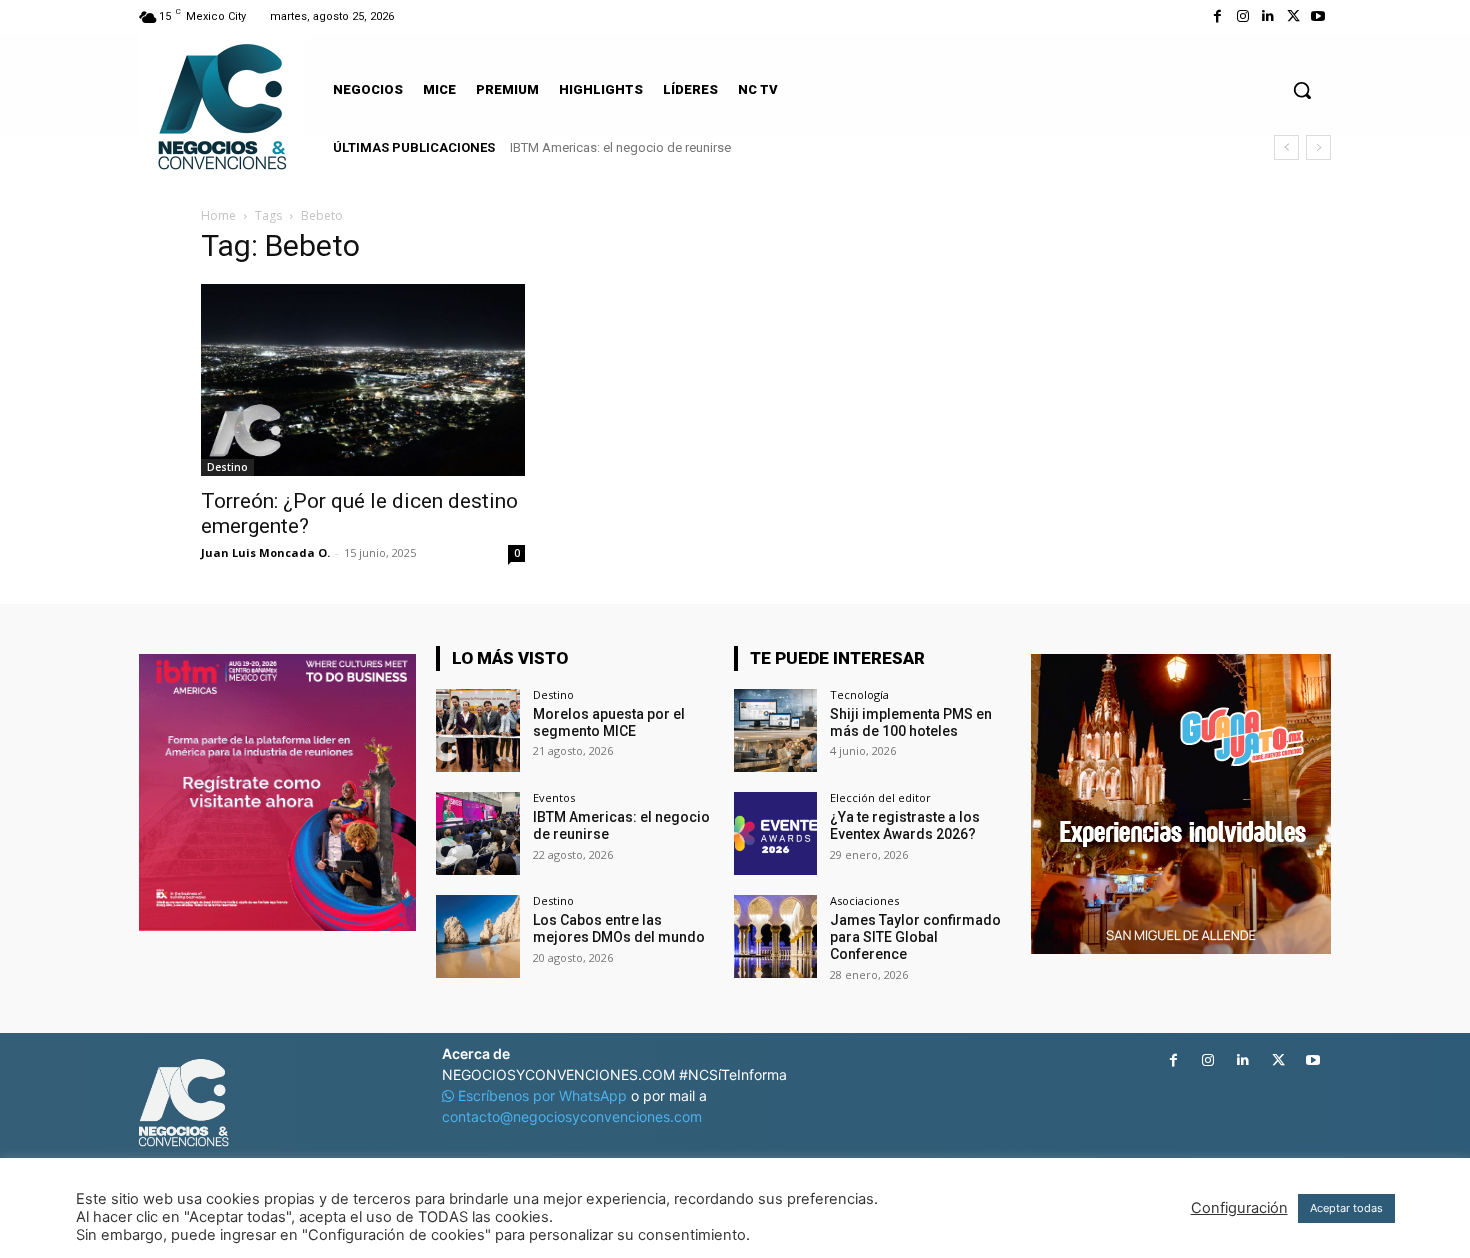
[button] (1302, 90)
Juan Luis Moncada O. (265, 552)
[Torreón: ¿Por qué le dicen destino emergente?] (363, 380)
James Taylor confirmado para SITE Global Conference (915, 937)
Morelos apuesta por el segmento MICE (609, 722)
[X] (1293, 16)
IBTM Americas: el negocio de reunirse (620, 147)
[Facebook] (1217, 16)
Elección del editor (880, 797)
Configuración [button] (1239, 1208)
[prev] (1286, 147)
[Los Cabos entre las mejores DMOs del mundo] (477, 936)
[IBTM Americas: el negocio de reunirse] (477, 833)
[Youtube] (1318, 16)
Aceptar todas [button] (1346, 1208)
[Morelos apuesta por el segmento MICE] (477, 730)
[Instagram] (1242, 16)
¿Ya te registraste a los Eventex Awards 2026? (905, 825)
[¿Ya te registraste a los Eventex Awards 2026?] (775, 833)
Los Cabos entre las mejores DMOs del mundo (619, 928)
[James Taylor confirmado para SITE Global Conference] (775, 936)
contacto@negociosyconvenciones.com (572, 1116)
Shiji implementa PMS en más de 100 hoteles (911, 722)
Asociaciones (864, 900)
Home (218, 215)
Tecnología (859, 694)
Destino (227, 467)
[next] (1318, 147)
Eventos (554, 797)
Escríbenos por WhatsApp (542, 1095)
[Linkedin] (1267, 16)
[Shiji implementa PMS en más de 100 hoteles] (775, 730)
